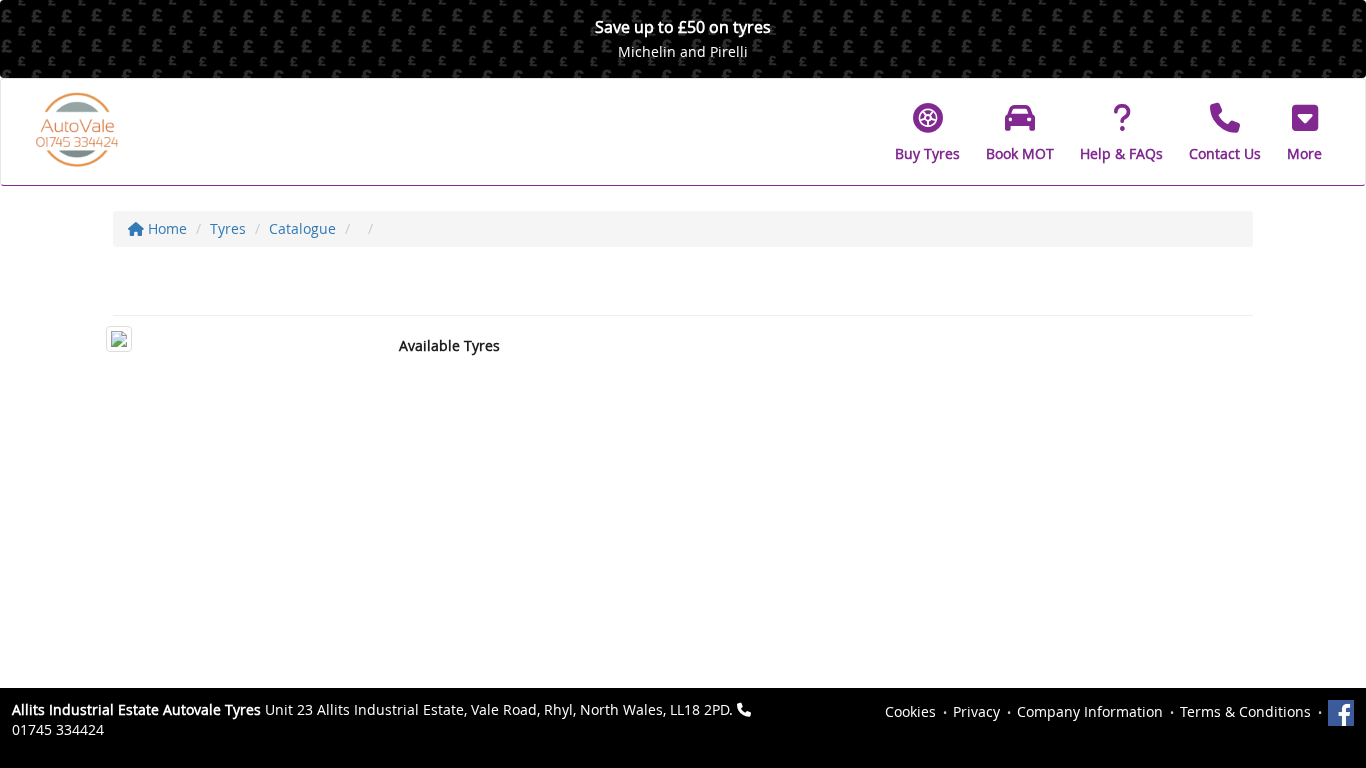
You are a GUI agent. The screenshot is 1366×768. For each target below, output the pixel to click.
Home (165, 228)
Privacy (976, 711)
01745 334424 (58, 729)
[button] (1304, 132)
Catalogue (302, 228)
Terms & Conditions (1245, 711)
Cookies (910, 711)
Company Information (1090, 711)
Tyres (228, 228)
